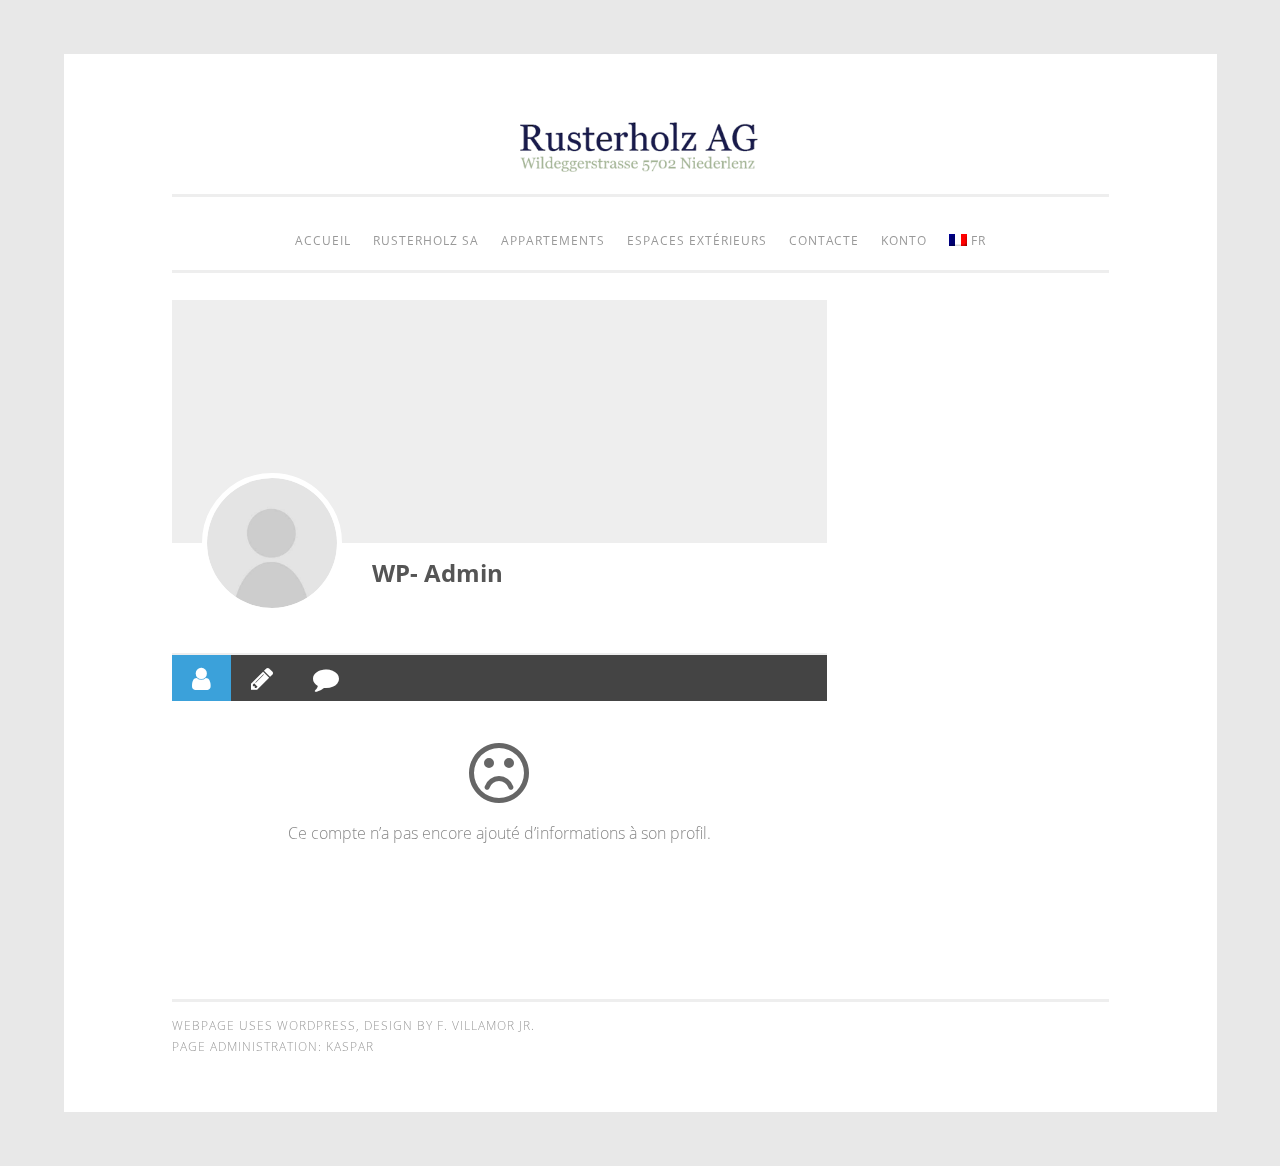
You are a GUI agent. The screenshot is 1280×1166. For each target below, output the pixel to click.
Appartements (553, 240)
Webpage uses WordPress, (268, 1025)
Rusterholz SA (426, 240)
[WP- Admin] (272, 543)
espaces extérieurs (697, 240)
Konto (904, 240)
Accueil (323, 240)
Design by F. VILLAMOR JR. (449, 1025)
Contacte (824, 240)
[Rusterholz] (640, 166)
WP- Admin (437, 572)
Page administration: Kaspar (273, 1046)
